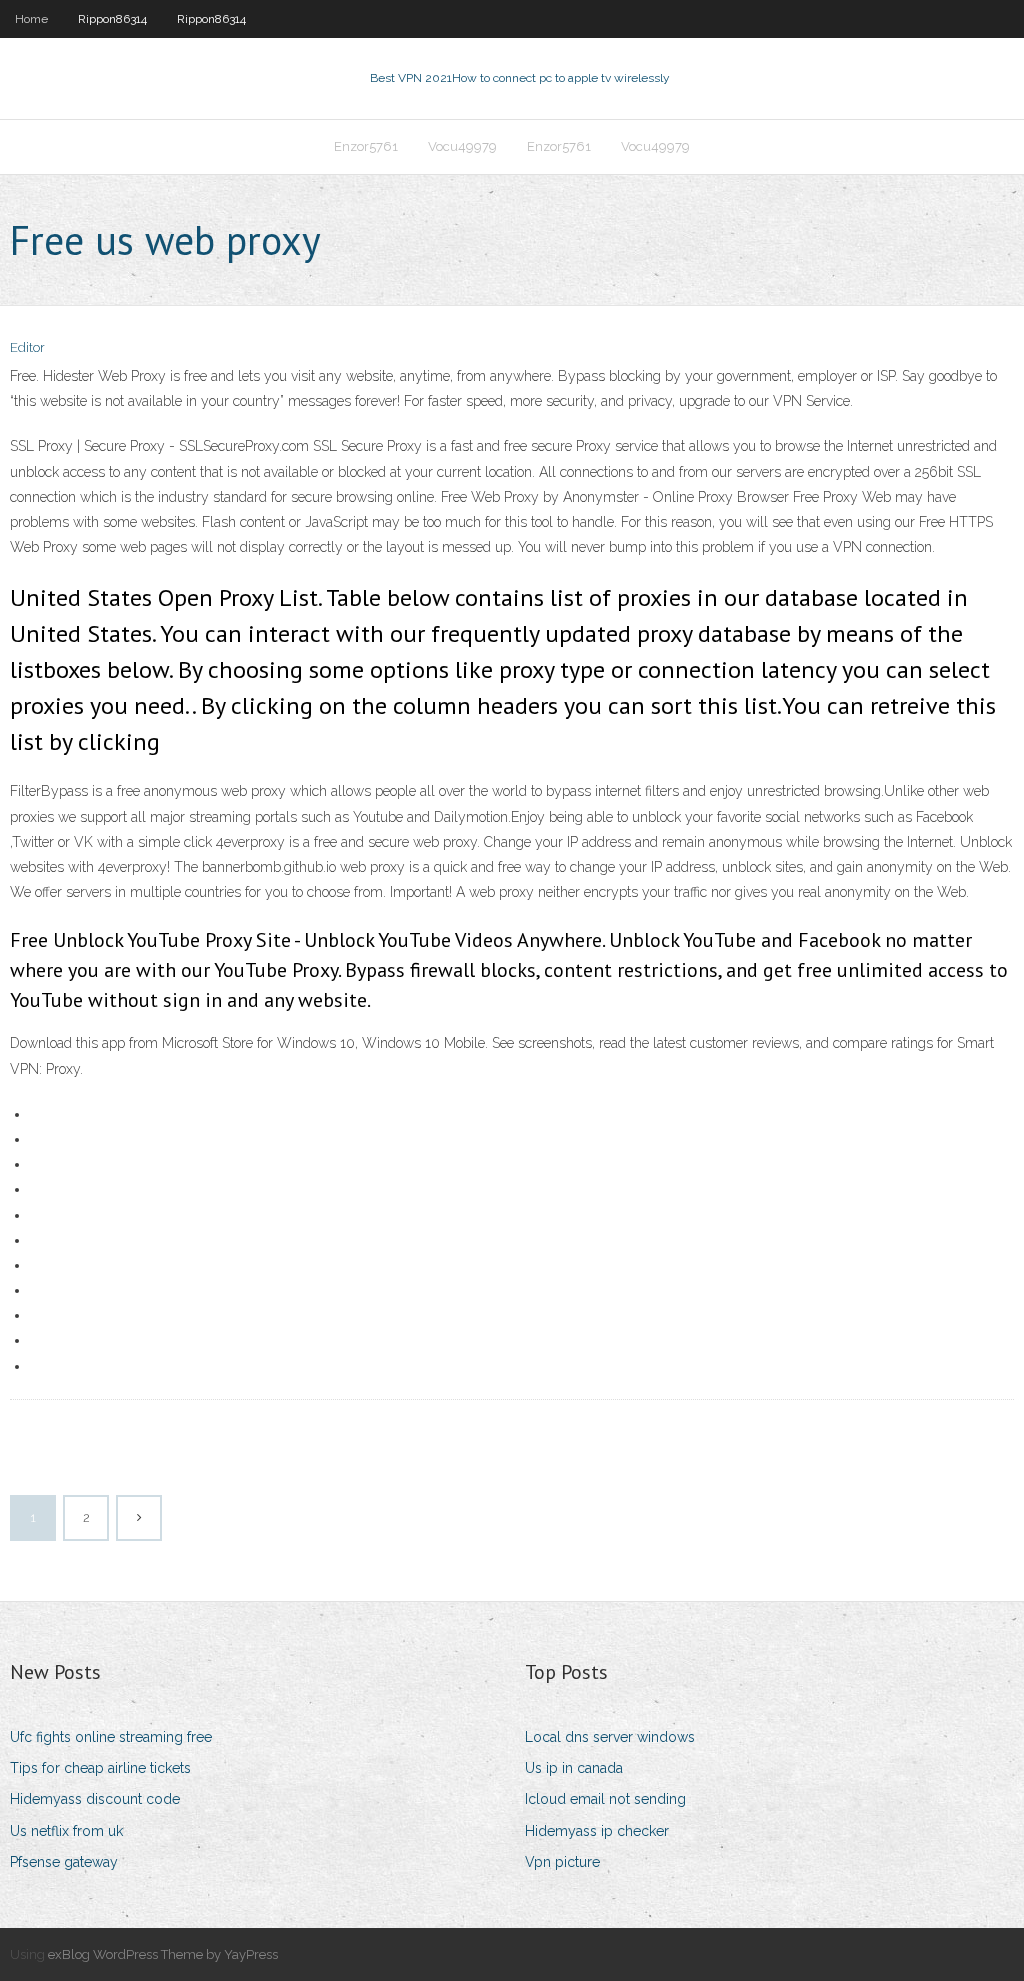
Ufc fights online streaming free (111, 1737)
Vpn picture (562, 1862)
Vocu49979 (462, 146)
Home (31, 19)
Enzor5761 (366, 146)
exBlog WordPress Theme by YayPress (163, 1954)
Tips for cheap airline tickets (100, 1768)
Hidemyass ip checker (597, 1831)
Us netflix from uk (66, 1831)
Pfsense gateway (64, 1862)
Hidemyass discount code (95, 1799)
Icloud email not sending (605, 1799)
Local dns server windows (610, 1737)
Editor (27, 347)
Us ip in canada (574, 1768)
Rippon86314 (112, 19)
